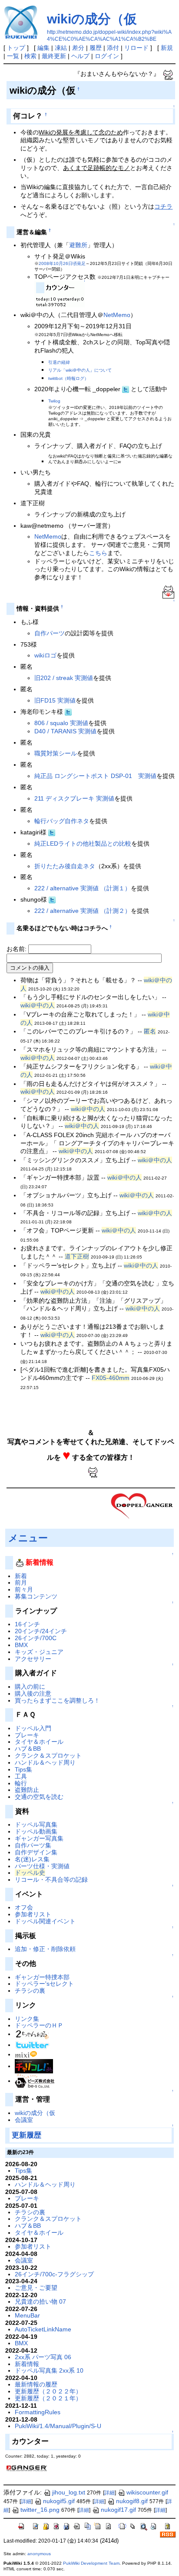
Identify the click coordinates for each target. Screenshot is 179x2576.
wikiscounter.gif (147, 2492)
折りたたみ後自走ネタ (65, 866)
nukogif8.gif (132, 2501)
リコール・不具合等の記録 (51, 1880)
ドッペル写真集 (36, 1824)
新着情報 (27, 2364)
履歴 (96, 48)
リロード (136, 48)
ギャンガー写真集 (39, 1838)
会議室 (24, 2120)
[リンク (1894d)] (26, 2054)
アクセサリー (33, 1659)
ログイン (107, 56)
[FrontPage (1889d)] (143, 1505)
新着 (21, 1576)
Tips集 (23, 1769)
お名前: (17, 949)
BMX (21, 1645)
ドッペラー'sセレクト (44, 1984)
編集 (43, 48)
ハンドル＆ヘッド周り (45, 1762)
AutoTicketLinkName (43, 2329)
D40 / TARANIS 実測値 (65, 731)
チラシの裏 (30, 1991)
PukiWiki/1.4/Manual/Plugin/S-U (58, 2426)
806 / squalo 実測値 (61, 723)
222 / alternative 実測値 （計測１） (83, 888)
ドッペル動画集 (36, 1831)
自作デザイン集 (36, 1852)
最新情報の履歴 (36, 2384)
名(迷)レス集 (32, 1859)
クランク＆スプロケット (48, 1755)
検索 (30, 56)
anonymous (39, 2554)
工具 (21, 1776)
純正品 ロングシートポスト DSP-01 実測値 (95, 776)
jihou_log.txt (69, 2492)
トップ (16, 48)
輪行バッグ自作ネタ (62, 821)
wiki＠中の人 (38, 1005)
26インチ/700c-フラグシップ (54, 2274)
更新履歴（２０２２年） (48, 2391)
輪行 (21, 1783)
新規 (167, 48)
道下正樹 (77, 1256)
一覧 (13, 56)
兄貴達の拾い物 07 (40, 2301)
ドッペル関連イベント (45, 1921)
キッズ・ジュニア (39, 1652)
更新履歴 (27, 2135)
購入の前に (30, 1687)
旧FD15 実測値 (55, 700)
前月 (21, 1582)
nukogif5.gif (59, 2501)
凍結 (61, 48)
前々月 (24, 1589)
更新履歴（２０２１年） (48, 2398)
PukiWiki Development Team (91, 2563)
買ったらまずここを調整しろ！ (57, 1700)
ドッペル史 (30, 1873)
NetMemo (117, 315)
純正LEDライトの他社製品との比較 (83, 843)
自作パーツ (50, 633)
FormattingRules (38, 2412)
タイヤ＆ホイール (39, 1742)
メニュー (28, 1538)
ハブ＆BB (28, 1749)
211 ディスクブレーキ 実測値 (74, 798)
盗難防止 (27, 1790)
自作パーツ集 (33, 1845)
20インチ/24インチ (41, 1631)
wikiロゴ (45, 655)
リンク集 (27, 2019)
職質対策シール (56, 753)
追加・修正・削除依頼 (45, 1949)
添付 (113, 48)
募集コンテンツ (36, 1596)
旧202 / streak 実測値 (64, 678)
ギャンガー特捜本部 (42, 1977)
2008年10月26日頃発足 (62, 263)
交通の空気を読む (39, 1797)
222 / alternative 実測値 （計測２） (83, 911)
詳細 (109, 2493)
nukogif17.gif (118, 2510)
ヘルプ (80, 56)
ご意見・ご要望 (36, 2288)
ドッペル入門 (33, 1728)
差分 (78, 48)
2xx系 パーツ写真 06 (43, 2357)
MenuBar (27, 2315)
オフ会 (24, 1907)
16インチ (27, 1624)
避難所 (78, 245)
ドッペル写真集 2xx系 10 (49, 2370)
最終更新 (54, 56)
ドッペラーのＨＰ (39, 2025)
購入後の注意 (33, 1693)
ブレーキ (27, 1735)
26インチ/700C (36, 1638)
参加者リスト (33, 1914)
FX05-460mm (111, 1378)
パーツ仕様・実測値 (42, 1866)
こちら (98, 553)
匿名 (150, 1031)
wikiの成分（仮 (92, 19)
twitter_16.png (40, 2510)
